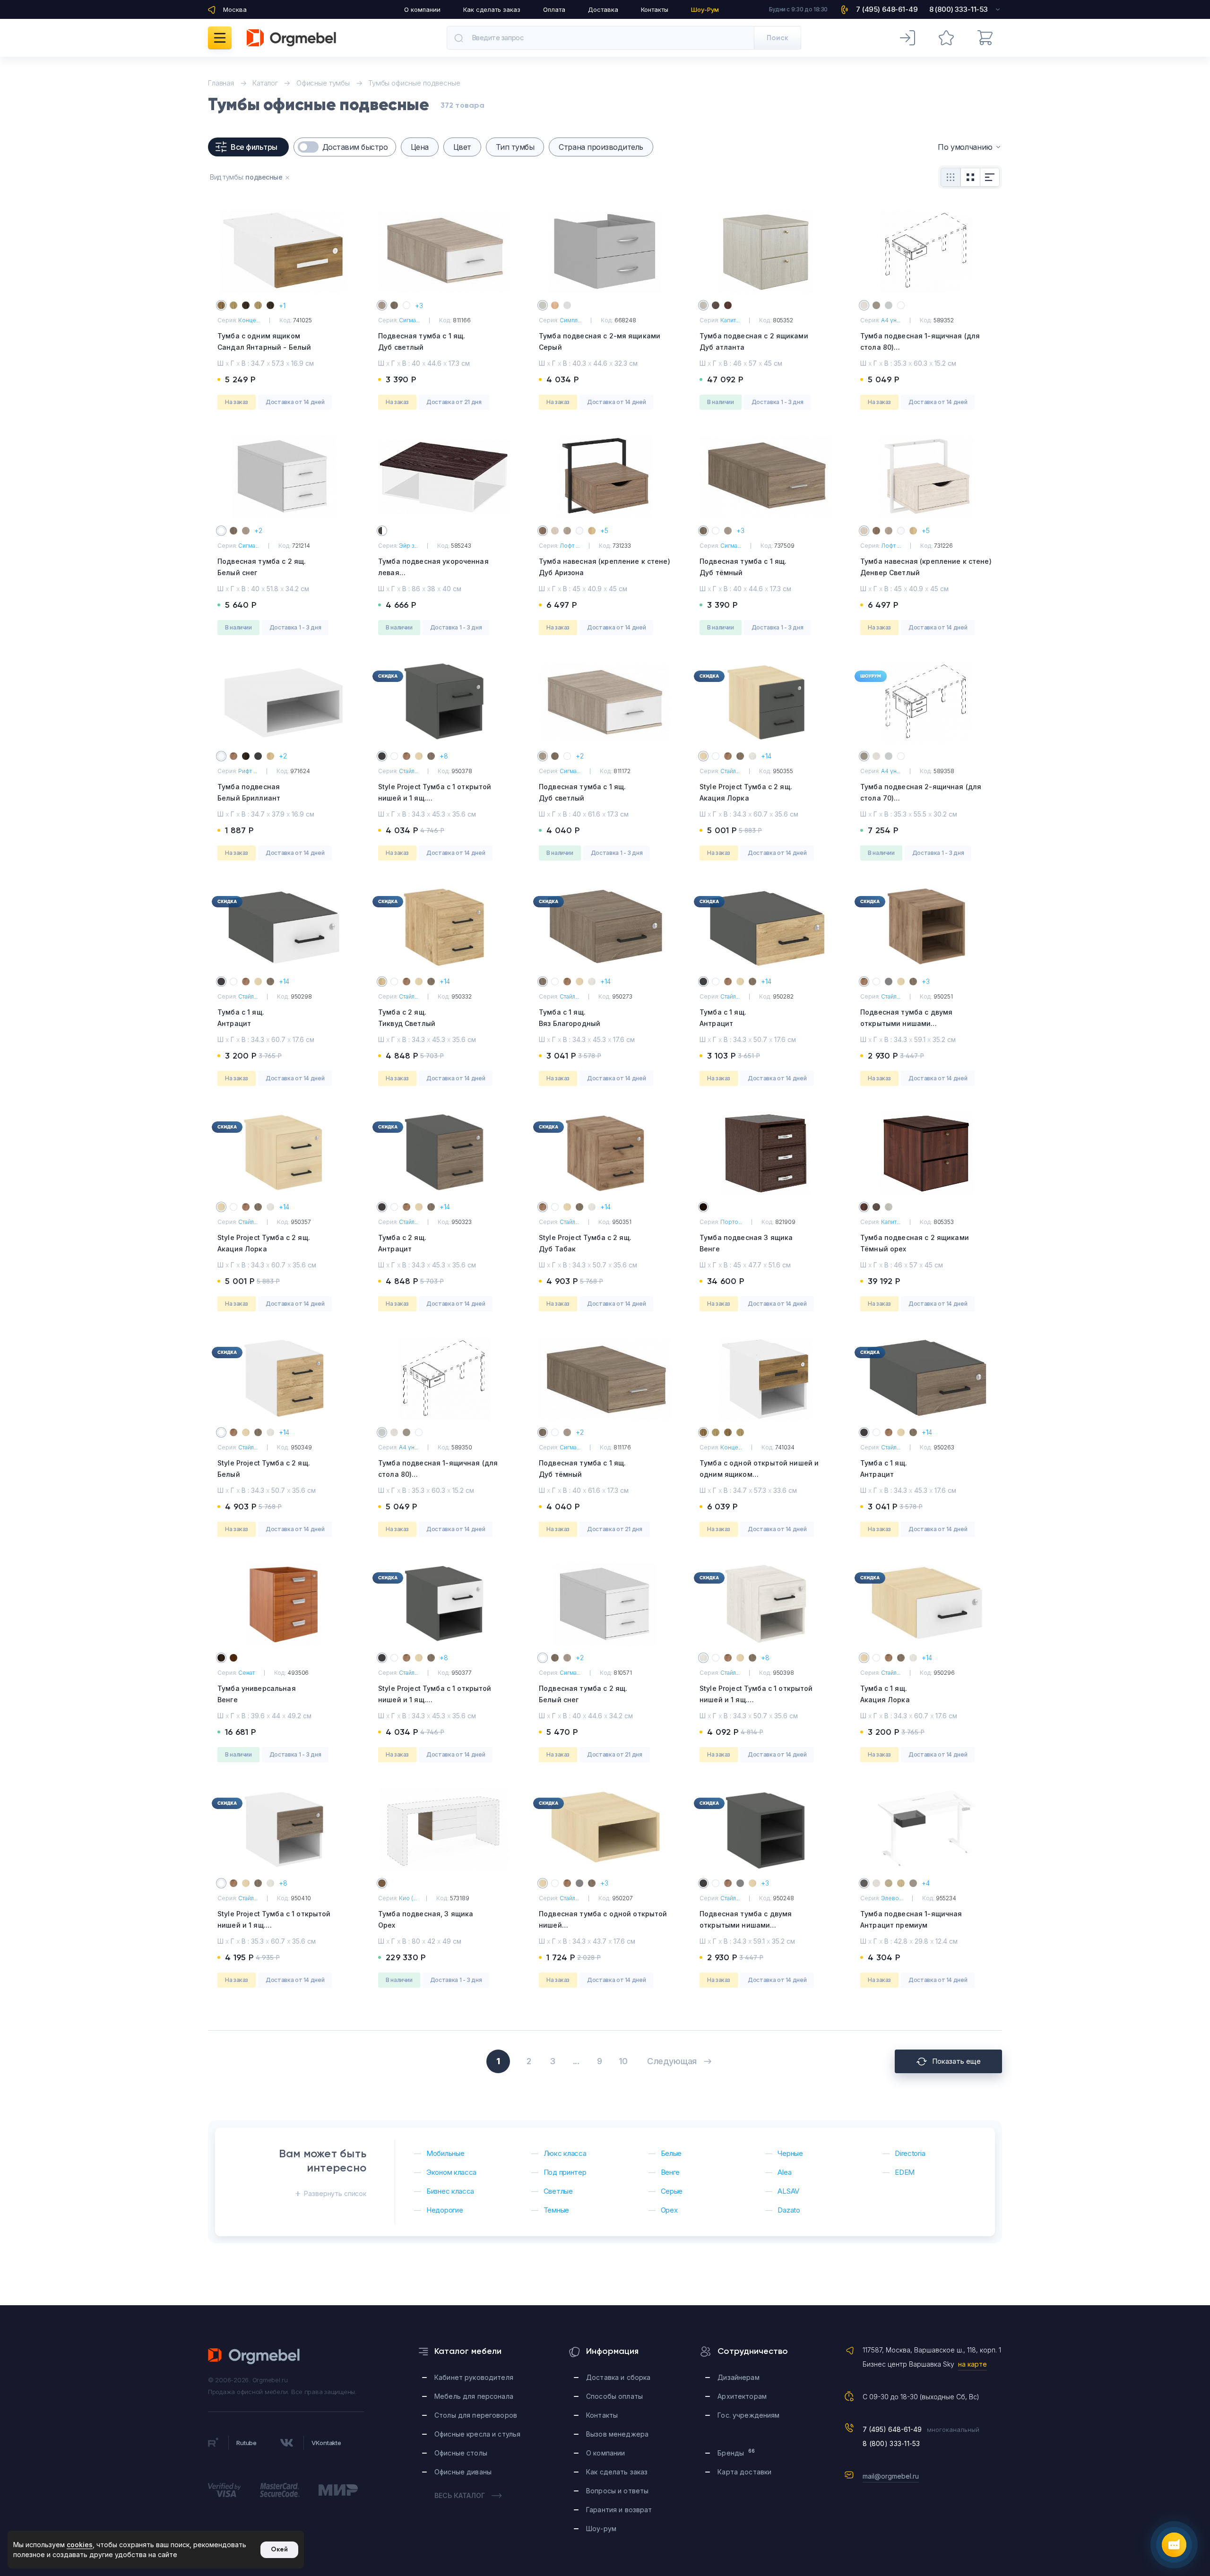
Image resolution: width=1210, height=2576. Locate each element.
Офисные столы (461, 2453)
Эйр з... (408, 546)
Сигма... (409, 320)
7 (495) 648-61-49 (892, 2429)
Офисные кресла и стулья (477, 2434)
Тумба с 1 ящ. (241, 1018)
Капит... (730, 320)
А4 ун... (891, 320)
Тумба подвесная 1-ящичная (911, 1919)
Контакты (655, 9)
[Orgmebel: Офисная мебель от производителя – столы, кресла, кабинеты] (291, 38)
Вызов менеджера (617, 2434)
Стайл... (409, 771)
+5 (604, 530)
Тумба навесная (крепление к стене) (605, 567)
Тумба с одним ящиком (264, 341)
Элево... (892, 1898)
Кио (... (408, 1898)
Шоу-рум (601, 2529)
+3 (419, 306)
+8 (444, 756)
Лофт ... (570, 546)
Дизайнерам (738, 2377)
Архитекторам (742, 2396)
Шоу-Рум (705, 9)
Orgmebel (254, 2356)
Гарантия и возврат (619, 2510)
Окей (279, 2549)
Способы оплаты (614, 2396)
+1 (282, 306)
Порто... (731, 1222)
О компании (422, 9)
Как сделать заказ (492, 9)
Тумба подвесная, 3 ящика (426, 1919)
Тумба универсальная (257, 1694)
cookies (80, 2545)
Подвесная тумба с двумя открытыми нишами (906, 1023)
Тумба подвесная (249, 792)
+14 (766, 756)
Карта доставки (744, 2472)
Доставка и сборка (618, 2377)
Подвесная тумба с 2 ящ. (262, 567)
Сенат (246, 1673)
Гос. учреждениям (748, 2415)
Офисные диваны (463, 2472)
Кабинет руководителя (474, 2377)
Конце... (249, 320)
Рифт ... (248, 771)
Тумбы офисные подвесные (414, 83)
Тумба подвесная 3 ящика (746, 1243)
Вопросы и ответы (617, 2491)
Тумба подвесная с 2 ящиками (754, 341)
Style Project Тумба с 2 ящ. (746, 792)
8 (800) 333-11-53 (891, 2443)
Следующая (672, 2061)
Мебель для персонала (474, 2396)
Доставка (603, 9)
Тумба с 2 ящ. (407, 1018)
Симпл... (570, 320)
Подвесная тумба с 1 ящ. (422, 341)
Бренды (736, 2452)
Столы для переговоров (476, 2415)
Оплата (554, 9)
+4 (926, 1883)
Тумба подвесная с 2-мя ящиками (600, 341)
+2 (258, 530)
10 (623, 2061)
